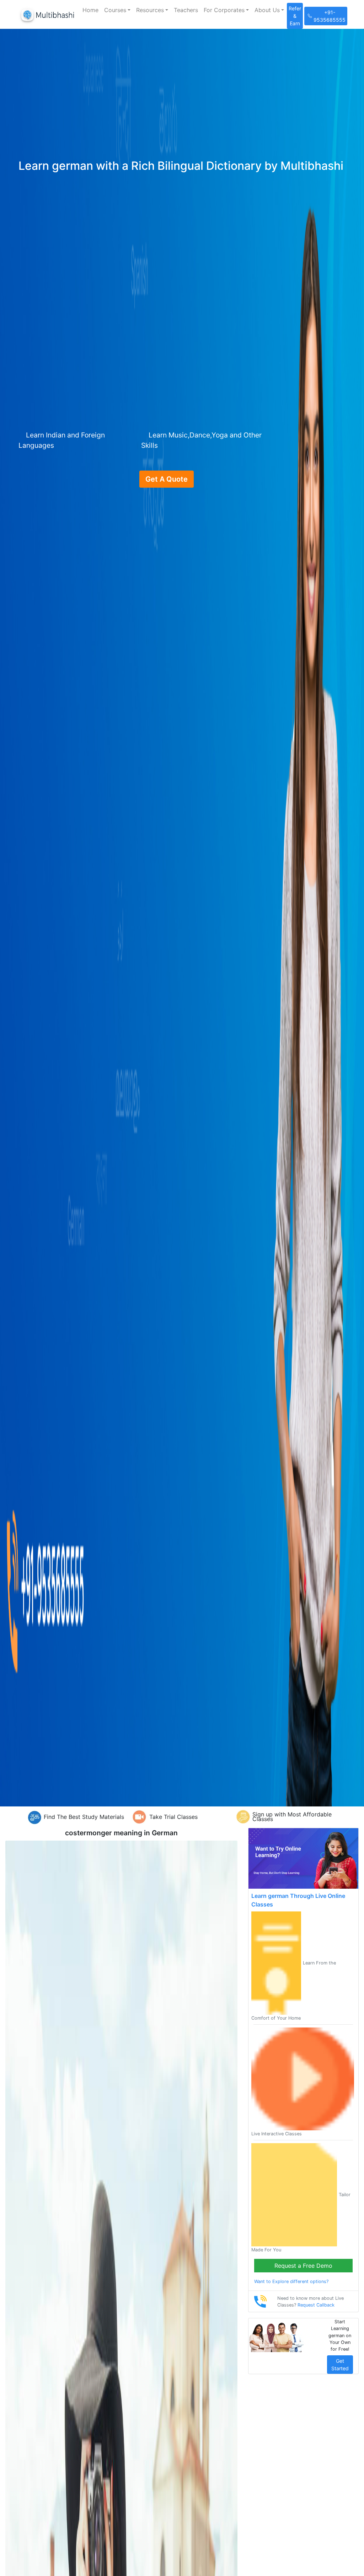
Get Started (340, 2365)
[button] (117, 10)
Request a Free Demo (303, 2266)
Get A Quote (167, 479)
